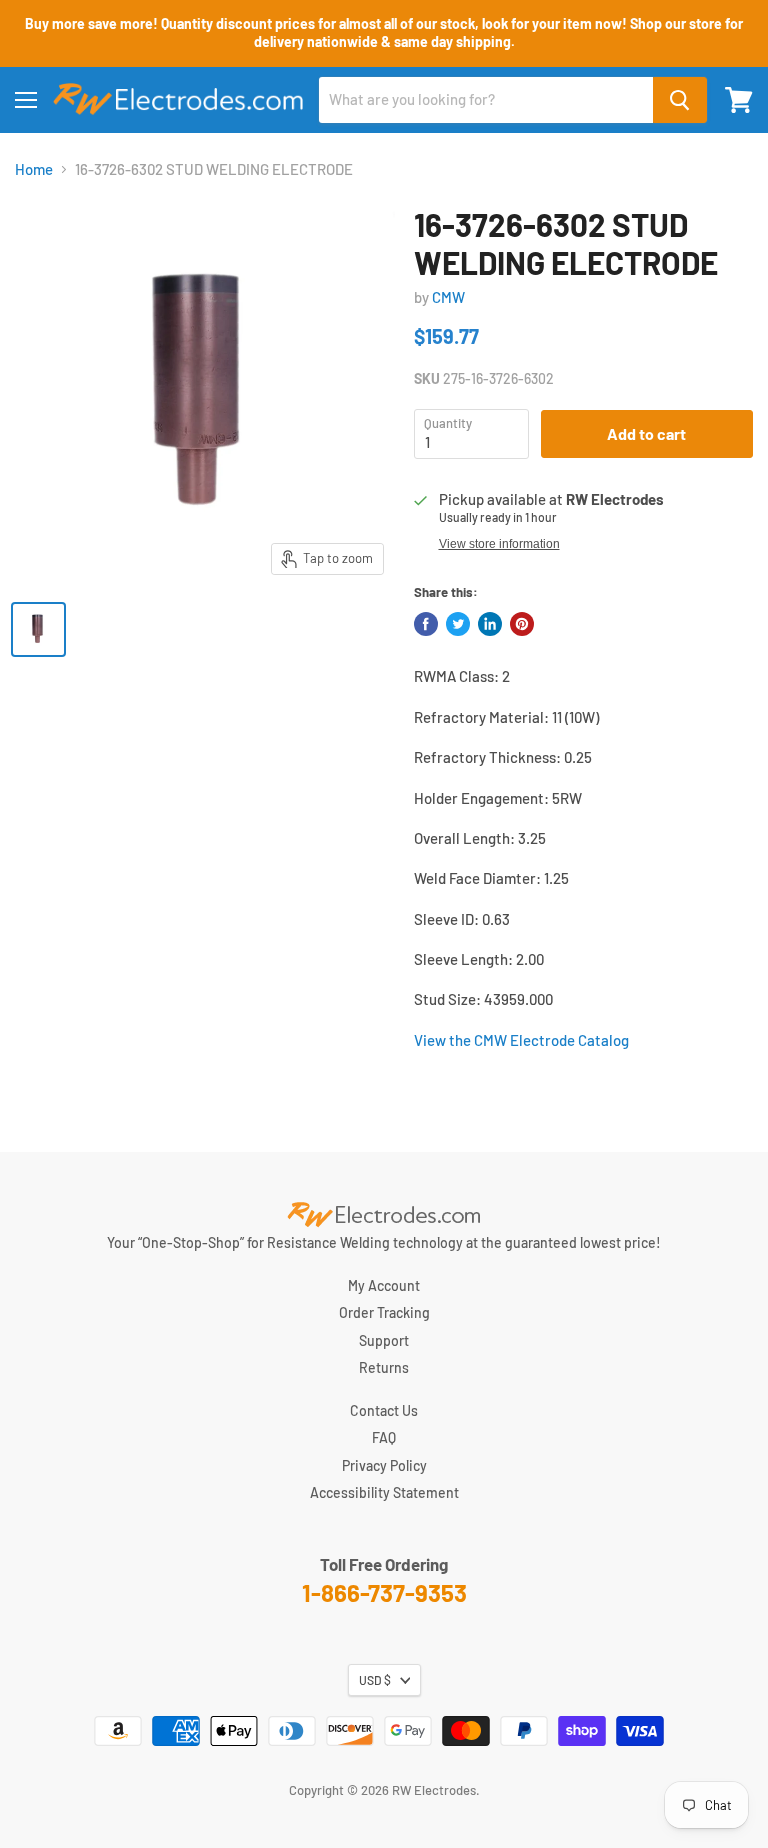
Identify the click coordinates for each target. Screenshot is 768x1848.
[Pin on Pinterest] (522, 624)
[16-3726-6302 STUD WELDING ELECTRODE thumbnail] (38, 629)
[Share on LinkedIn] (490, 624)
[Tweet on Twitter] (458, 624)
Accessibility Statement (384, 1492)
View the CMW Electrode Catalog (521, 1040)
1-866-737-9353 (384, 1592)
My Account (384, 1285)
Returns (384, 1367)
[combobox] (486, 100)
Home (34, 169)
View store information (499, 544)
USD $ (375, 1680)
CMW (448, 297)
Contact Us (384, 1410)
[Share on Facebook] (426, 624)
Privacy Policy (384, 1465)
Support (384, 1340)
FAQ (384, 1437)
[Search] (680, 100)
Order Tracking (384, 1312)
